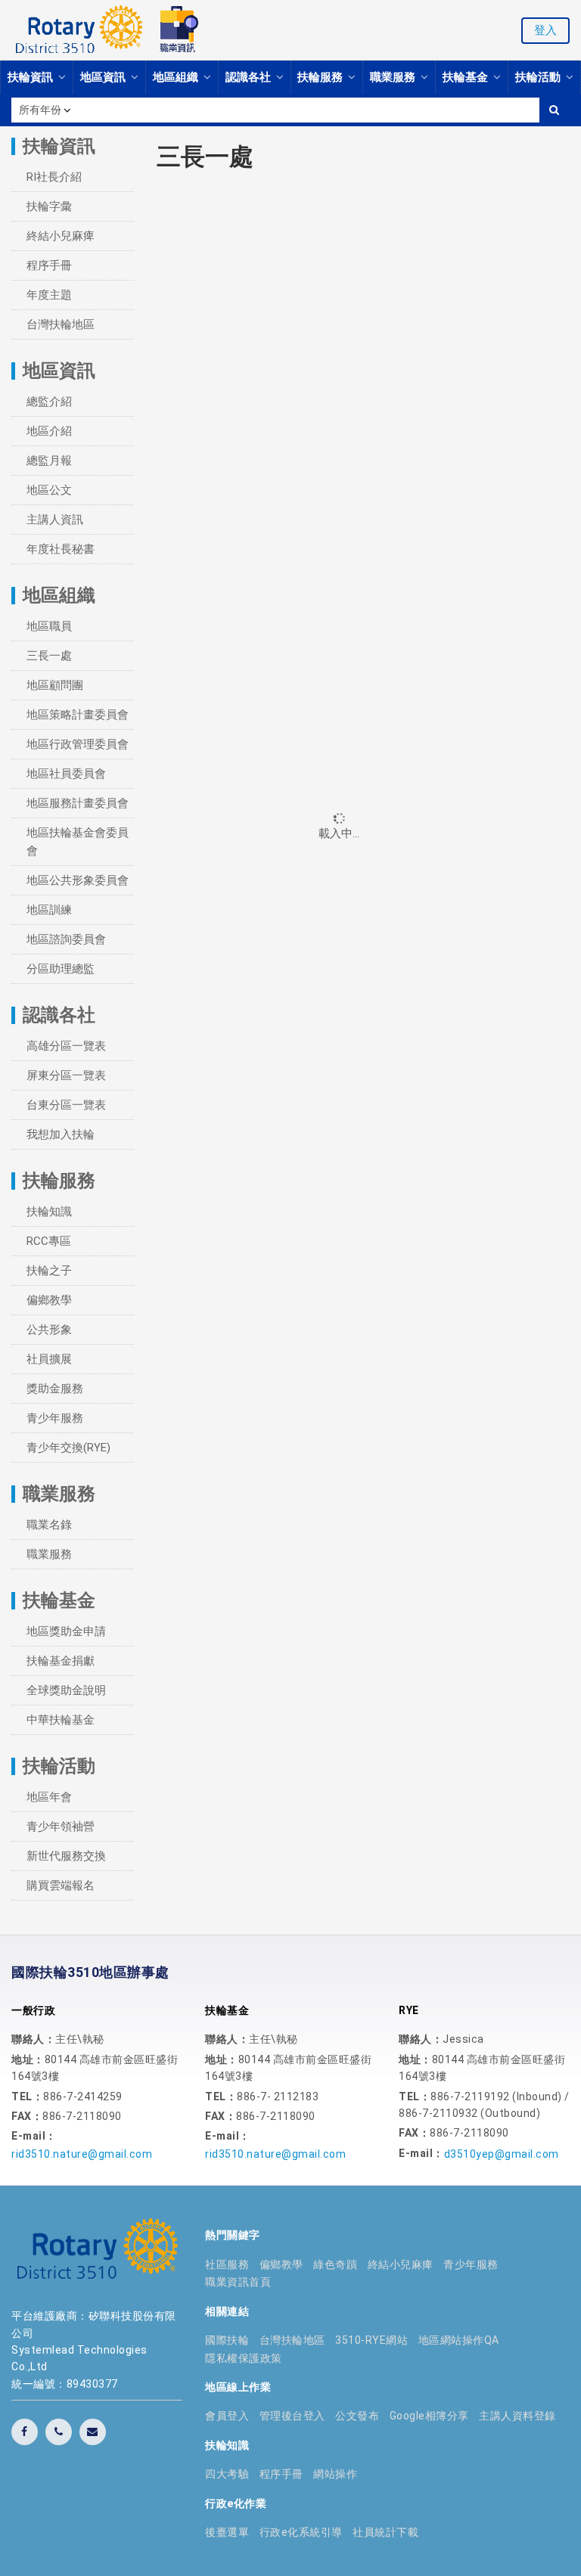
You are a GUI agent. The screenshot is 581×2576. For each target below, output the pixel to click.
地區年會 (49, 1797)
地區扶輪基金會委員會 (78, 842)
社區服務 (227, 2264)
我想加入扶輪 (61, 1134)
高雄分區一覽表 (66, 1046)
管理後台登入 (292, 2416)
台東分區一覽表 (66, 1105)
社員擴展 (49, 1359)
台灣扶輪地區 (61, 324)
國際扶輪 (227, 2340)
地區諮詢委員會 (66, 939)
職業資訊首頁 (238, 2282)
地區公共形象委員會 (78, 880)
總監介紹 (49, 402)
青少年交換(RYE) (68, 1448)
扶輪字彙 (49, 206)
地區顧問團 (55, 685)
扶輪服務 (322, 77)
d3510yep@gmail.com (502, 2154)
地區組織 (177, 77)
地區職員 (49, 626)
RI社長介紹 (54, 177)
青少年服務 (55, 1418)
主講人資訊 (55, 520)
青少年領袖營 (61, 1826)
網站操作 (335, 2474)
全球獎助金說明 (66, 1690)
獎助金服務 (55, 1389)
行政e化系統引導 (301, 2532)
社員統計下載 (385, 2532)
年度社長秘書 (61, 549)
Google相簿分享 (429, 2416)
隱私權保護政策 (244, 2358)
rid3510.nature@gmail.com (82, 2154)
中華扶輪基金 (61, 1720)
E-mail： (34, 2136)
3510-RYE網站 (371, 2340)
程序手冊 (49, 265)
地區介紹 (49, 431)
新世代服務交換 (66, 1856)
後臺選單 (227, 2532)
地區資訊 (104, 77)
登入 (545, 30)
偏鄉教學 (49, 1300)
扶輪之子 (49, 1271)
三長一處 (49, 656)
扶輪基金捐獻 (61, 1661)
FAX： (27, 2116)
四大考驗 (227, 2474)
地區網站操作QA (459, 2340)
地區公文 (49, 490)
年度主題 (49, 295)
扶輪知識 (49, 1212)
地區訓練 (49, 910)
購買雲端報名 (61, 1885)
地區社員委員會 (66, 774)
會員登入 (227, 2416)
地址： (28, 2059)
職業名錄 (49, 1525)
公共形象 (49, 1330)
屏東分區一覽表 (66, 1075)
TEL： (27, 2096)
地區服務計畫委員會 (78, 803)
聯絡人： (33, 2039)
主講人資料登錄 (517, 2416)
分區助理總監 (61, 969)
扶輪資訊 (32, 77)
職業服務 (394, 77)
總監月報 (49, 461)
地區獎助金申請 (66, 1631)
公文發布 (357, 2416)
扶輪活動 (539, 77)
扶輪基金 (467, 77)
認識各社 (250, 77)
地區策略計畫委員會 (78, 715)
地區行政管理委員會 (78, 744)
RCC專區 (49, 1241)
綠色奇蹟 (335, 2264)
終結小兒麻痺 (61, 236)
